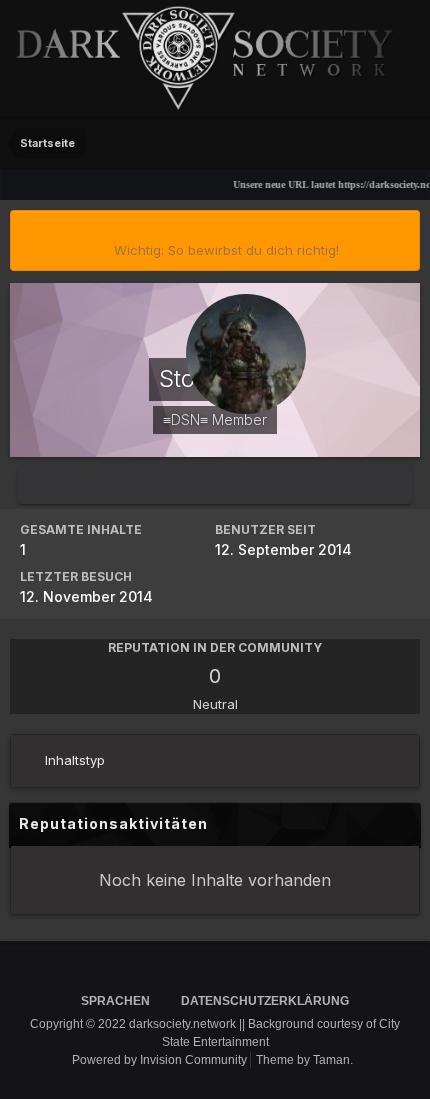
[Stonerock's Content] (215, 484)
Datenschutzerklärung (265, 1001)
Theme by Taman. (304, 1060)
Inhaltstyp (73, 760)
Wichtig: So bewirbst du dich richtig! (226, 250)
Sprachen (117, 1001)
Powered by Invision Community (159, 1060)
